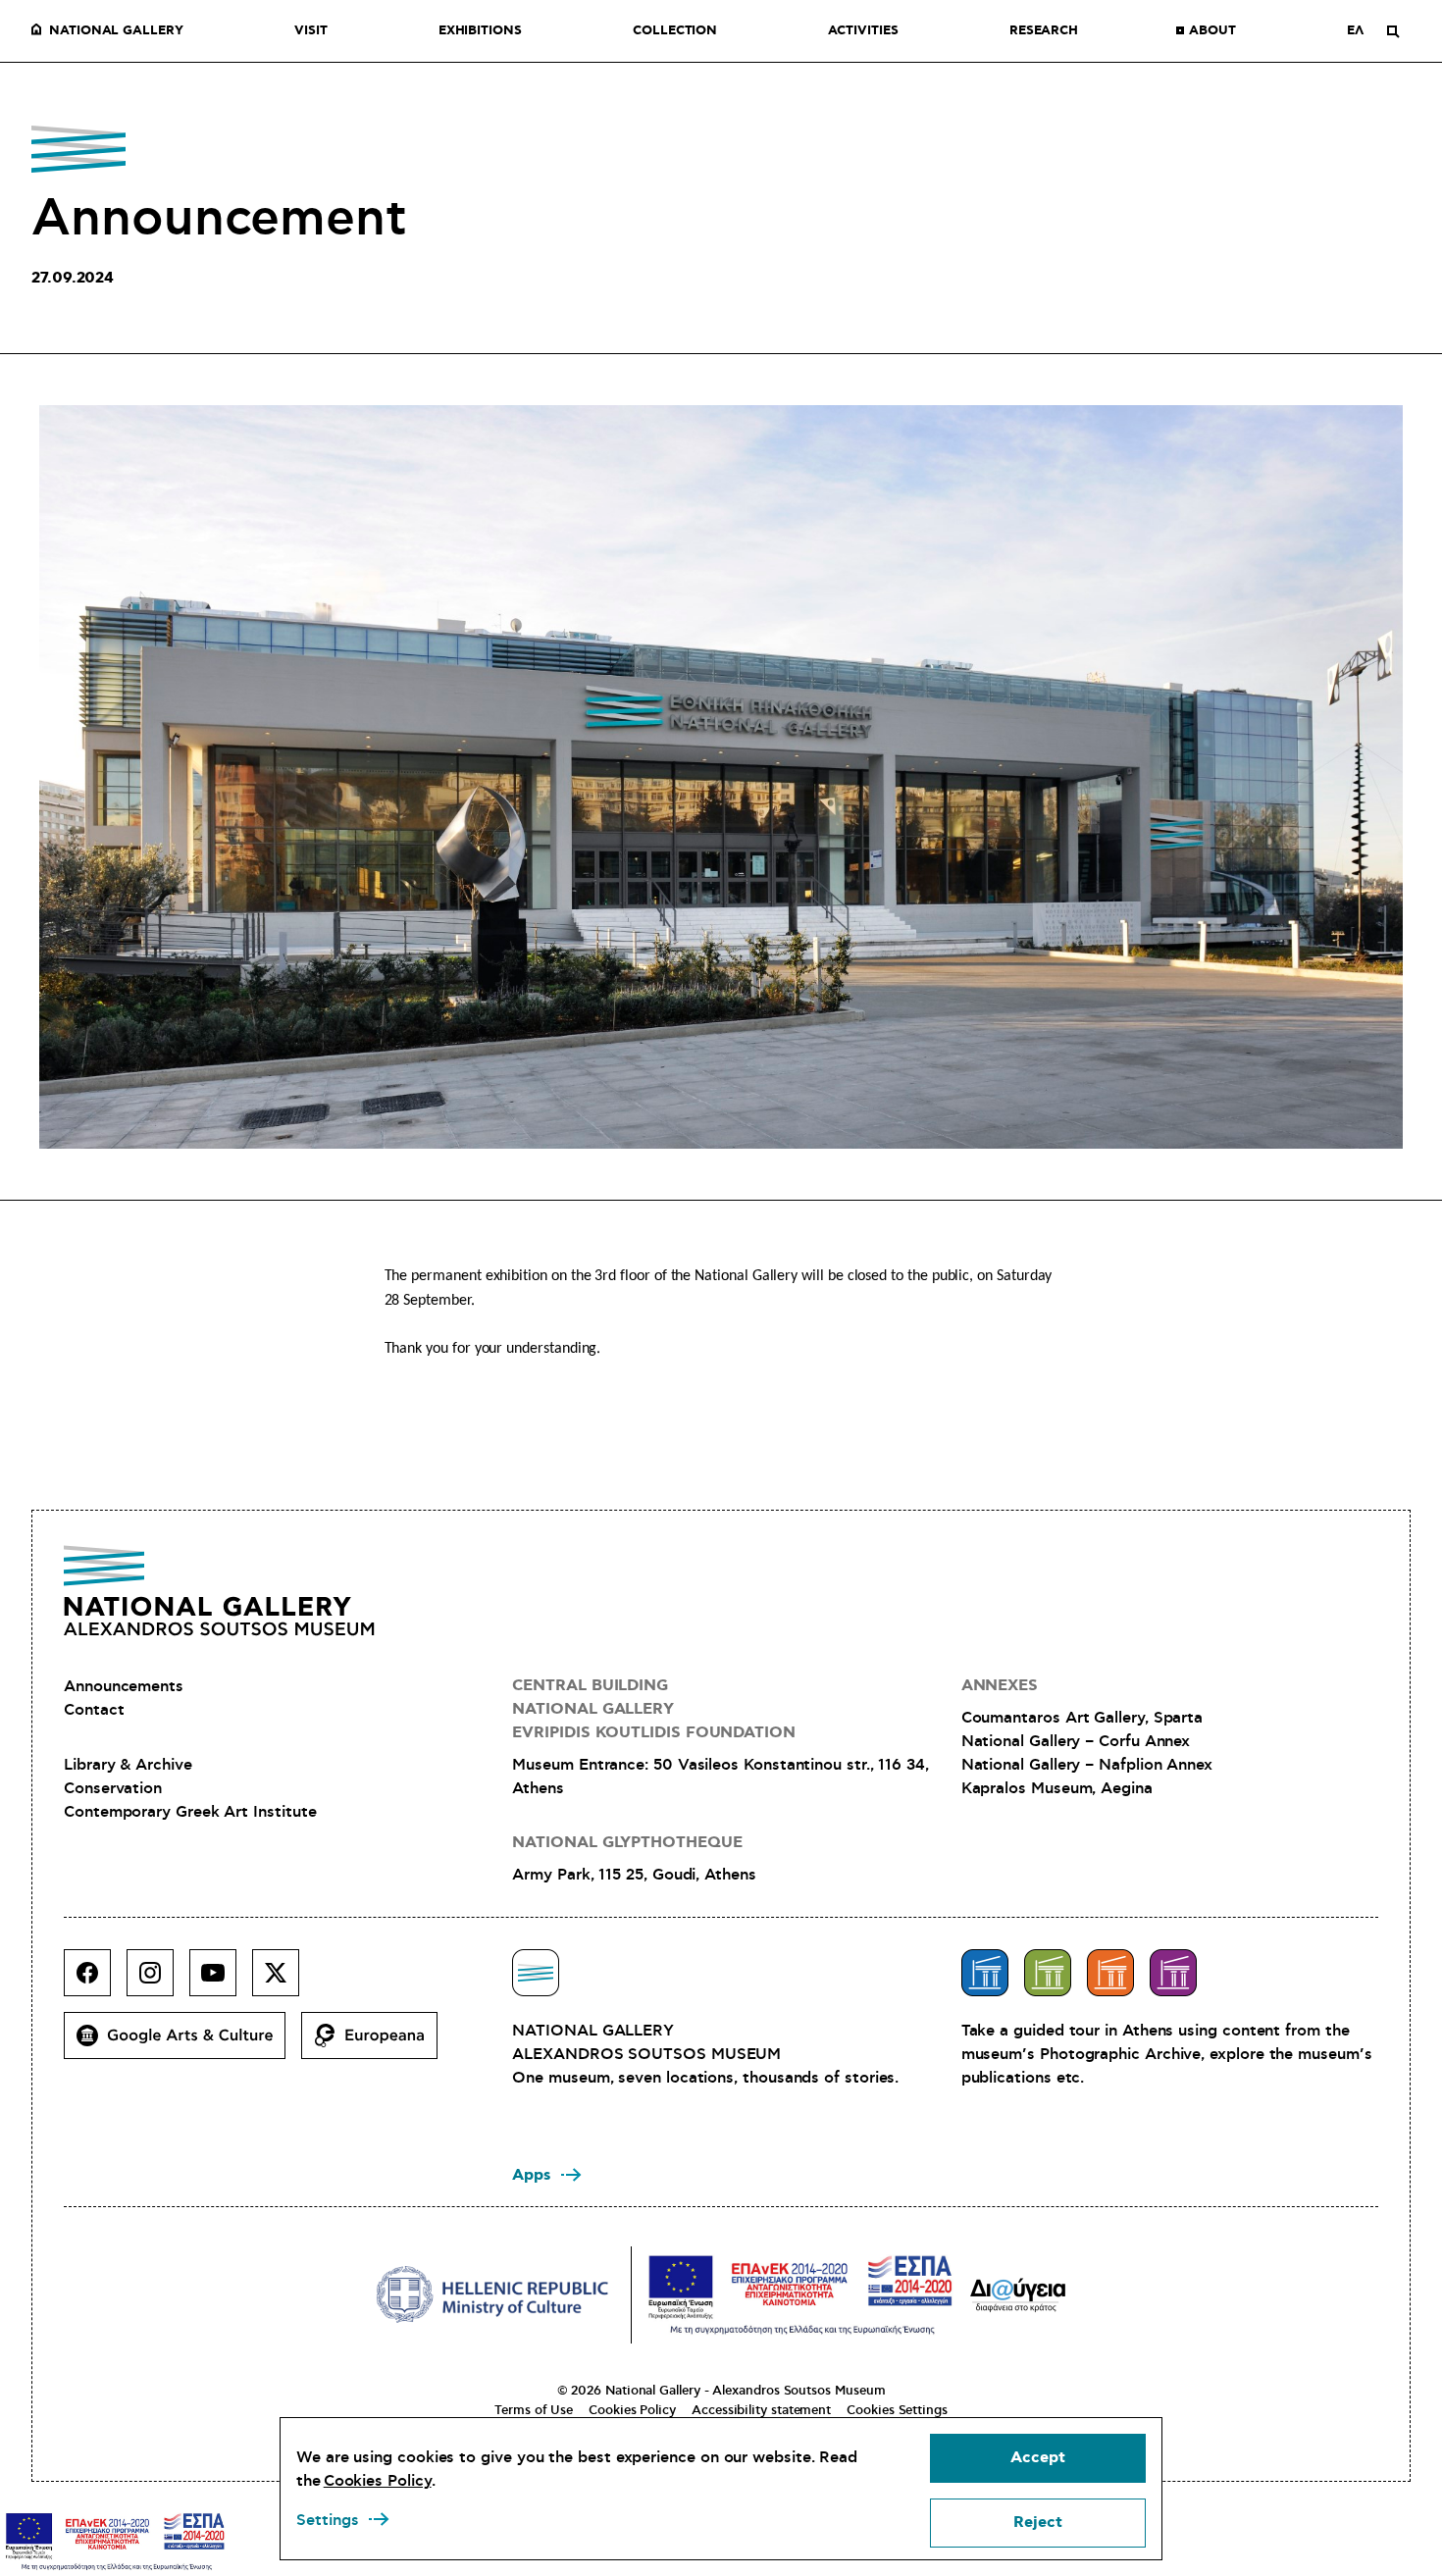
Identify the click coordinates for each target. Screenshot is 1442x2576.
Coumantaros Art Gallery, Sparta (1082, 1718)
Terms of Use (534, 2410)
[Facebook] (95, 1981)
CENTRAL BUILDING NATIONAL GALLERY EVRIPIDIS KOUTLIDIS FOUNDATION (654, 1709)
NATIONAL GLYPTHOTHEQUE (627, 1843)
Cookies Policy (632, 2410)
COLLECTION (675, 31)
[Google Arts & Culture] (182, 2043)
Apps (532, 2175)
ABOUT (1212, 31)
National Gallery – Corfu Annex (1076, 1741)
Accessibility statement (761, 2410)
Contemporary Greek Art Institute (190, 1812)
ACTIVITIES (863, 31)
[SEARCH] (1393, 31)
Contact (94, 1710)
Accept (1038, 2458)
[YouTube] (221, 1981)
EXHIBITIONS (480, 31)
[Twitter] (283, 1981)
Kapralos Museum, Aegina (1057, 1788)
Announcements (124, 1686)
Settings (328, 2520)
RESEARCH (1044, 31)
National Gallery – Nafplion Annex (1087, 1765)
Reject (1038, 2523)
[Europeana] (377, 2043)
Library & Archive (128, 1765)
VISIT (311, 31)
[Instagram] (158, 1981)
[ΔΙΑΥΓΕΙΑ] (1018, 2294)
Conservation (113, 1788)
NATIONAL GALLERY (116, 31)
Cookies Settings (897, 2410)
